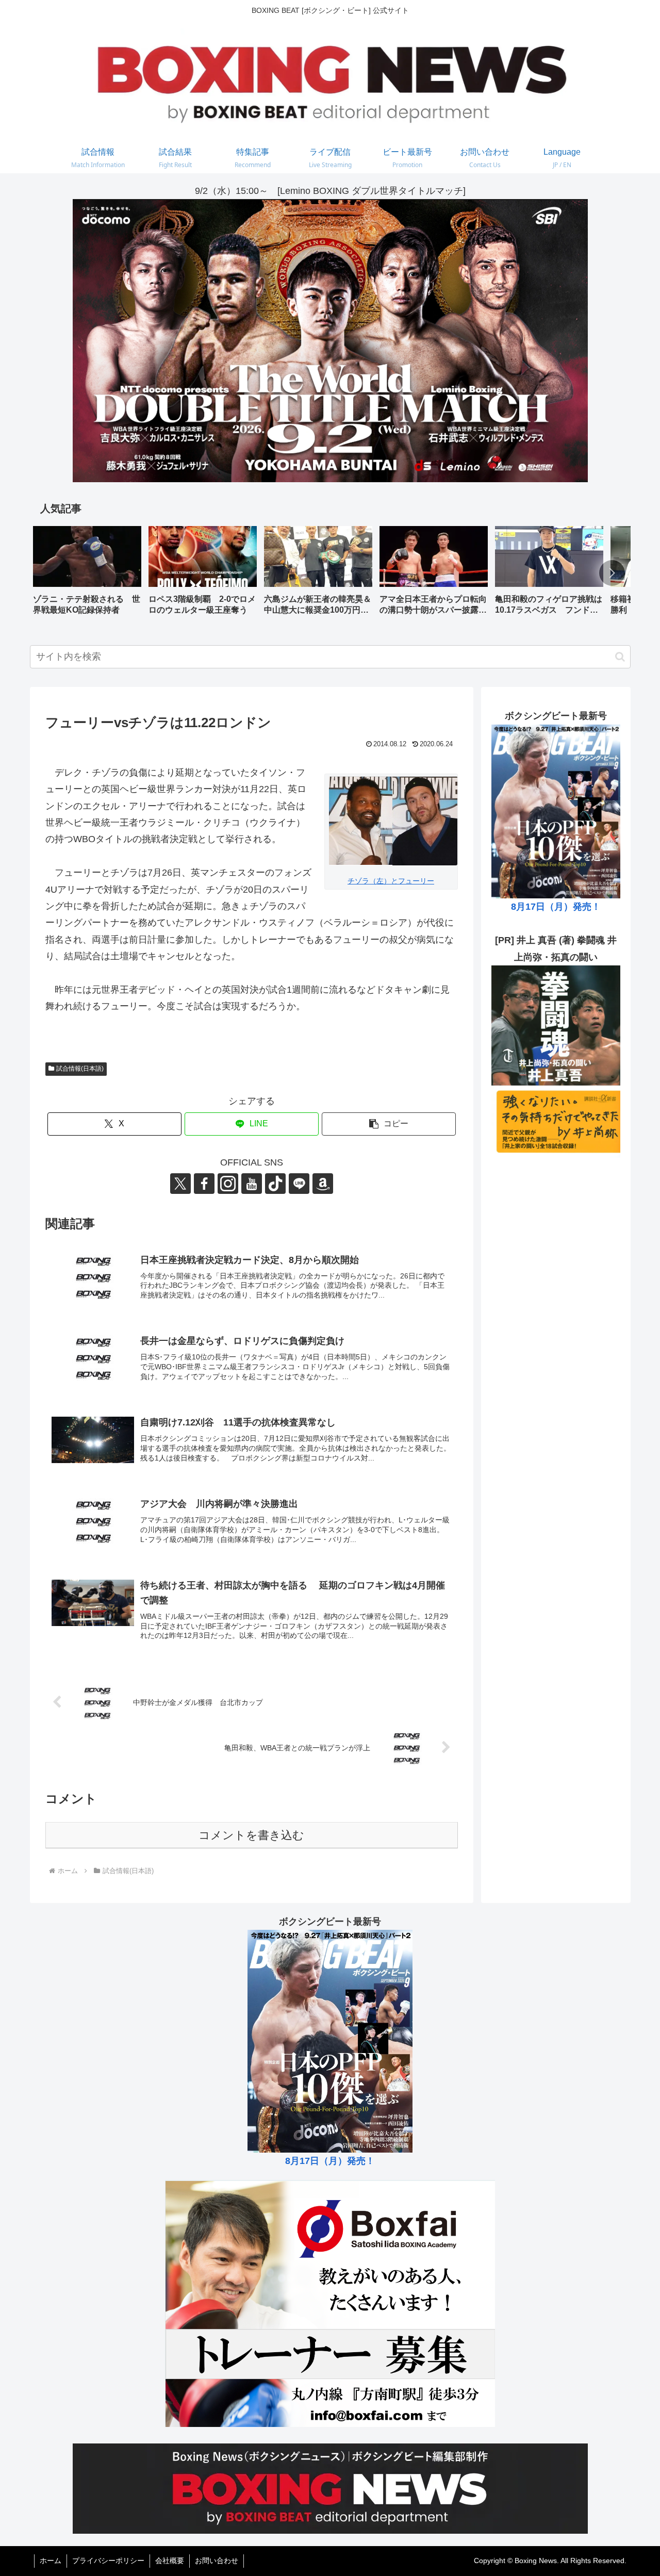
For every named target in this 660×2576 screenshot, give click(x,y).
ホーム (51, 2561)
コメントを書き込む (251, 1835)
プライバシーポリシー (108, 2561)
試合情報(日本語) (80, 1069)
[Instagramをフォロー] (228, 1184)
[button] (612, 573)
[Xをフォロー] (180, 1184)
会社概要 (170, 2561)
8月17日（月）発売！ (556, 907)
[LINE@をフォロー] (299, 1184)
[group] (87, 574)
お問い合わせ (217, 2561)
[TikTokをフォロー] (275, 1184)
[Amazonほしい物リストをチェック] (323, 1184)
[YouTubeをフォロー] (252, 1184)
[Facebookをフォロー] (204, 1184)
